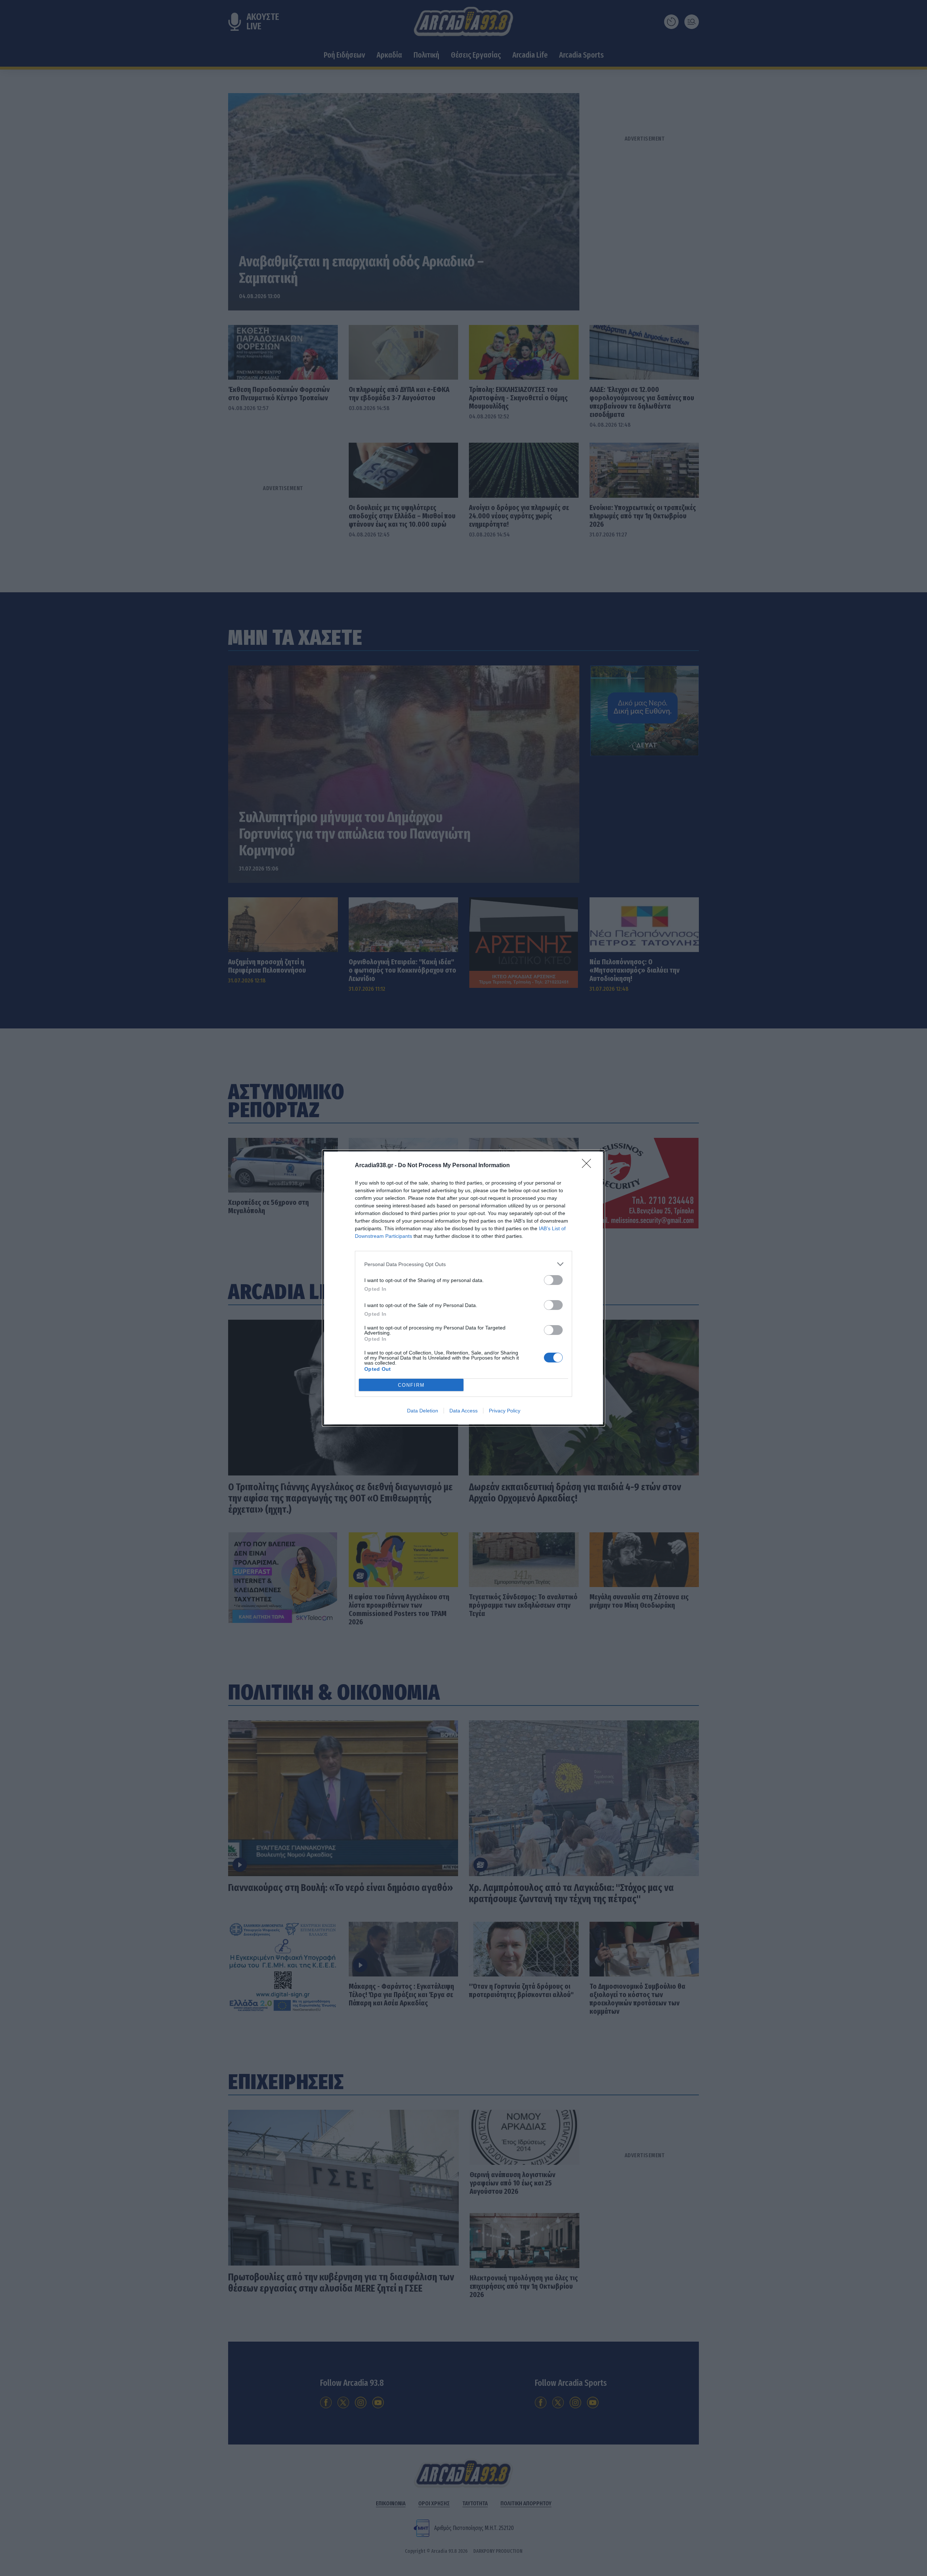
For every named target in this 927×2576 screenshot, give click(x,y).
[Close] (589, 1166)
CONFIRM (411, 1385)
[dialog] (463, 1288)
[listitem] (463, 1264)
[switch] (553, 1280)
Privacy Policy (505, 1411)
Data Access (463, 1411)
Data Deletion (423, 1411)
